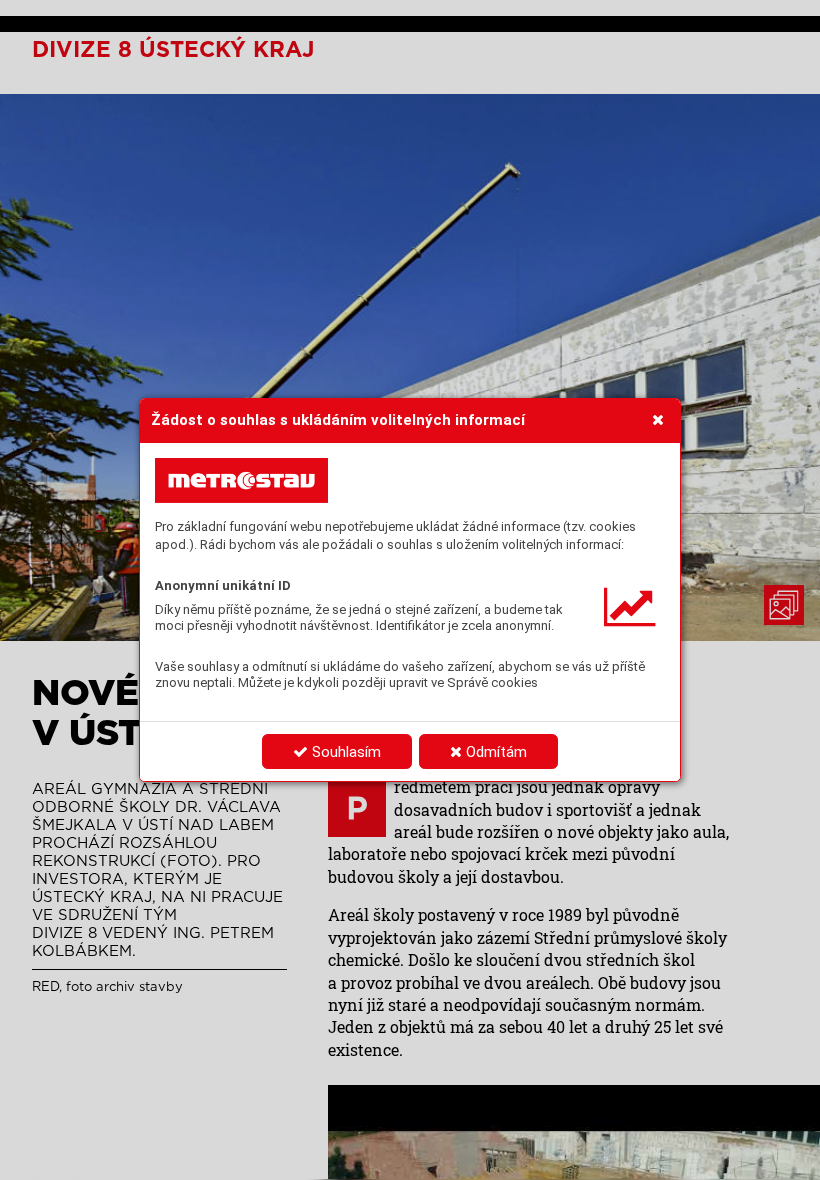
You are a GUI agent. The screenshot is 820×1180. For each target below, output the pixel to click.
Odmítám (494, 752)
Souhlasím (344, 752)
